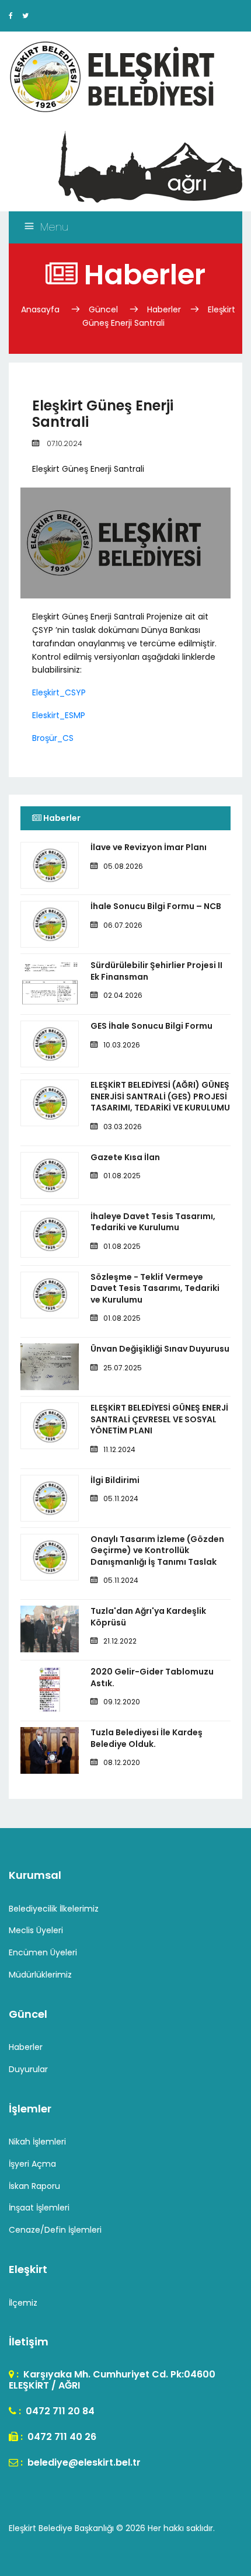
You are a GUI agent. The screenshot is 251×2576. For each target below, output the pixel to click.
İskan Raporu (34, 2186)
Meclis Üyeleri (36, 1930)
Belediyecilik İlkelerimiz (54, 1909)
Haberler (164, 309)
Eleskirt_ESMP (59, 715)
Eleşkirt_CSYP (59, 692)
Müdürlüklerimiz (40, 1975)
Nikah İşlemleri (37, 2142)
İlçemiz (23, 2303)
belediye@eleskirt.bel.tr (83, 2462)
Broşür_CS (53, 738)
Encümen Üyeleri (43, 1952)
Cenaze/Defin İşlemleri (55, 2230)
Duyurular (28, 2069)
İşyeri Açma (32, 2164)
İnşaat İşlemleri (39, 2208)
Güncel (103, 309)
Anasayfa (41, 309)
